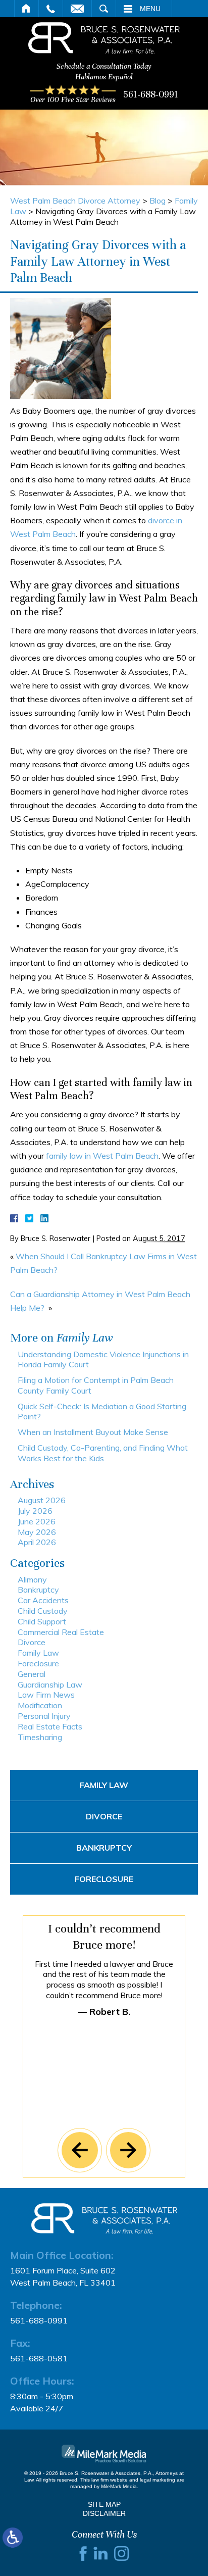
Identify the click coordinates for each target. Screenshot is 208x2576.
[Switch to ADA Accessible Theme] (13, 2538)
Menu (150, 9)
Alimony (32, 1579)
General (32, 1674)
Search (104, 9)
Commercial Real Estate (61, 1632)
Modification (40, 1705)
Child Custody (43, 1611)
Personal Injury (44, 1716)
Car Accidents (43, 1600)
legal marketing (158, 2480)
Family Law (38, 1653)
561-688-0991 (151, 94)
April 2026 (37, 1542)
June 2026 (37, 1521)
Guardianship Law (50, 1685)
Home (27, 9)
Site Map (104, 2504)
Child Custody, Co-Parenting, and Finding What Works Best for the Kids (103, 1453)
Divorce (32, 1642)
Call (51, 9)
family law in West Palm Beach (101, 1156)
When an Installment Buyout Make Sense (93, 1432)
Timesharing (40, 1737)
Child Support (42, 1621)
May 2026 (37, 1532)
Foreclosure (38, 1663)
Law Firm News (46, 1695)
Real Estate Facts (50, 1726)
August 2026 (42, 1500)
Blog (158, 201)
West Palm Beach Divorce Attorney (75, 201)
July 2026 (35, 1511)
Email (77, 9)
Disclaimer (104, 2513)
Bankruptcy (38, 1590)
